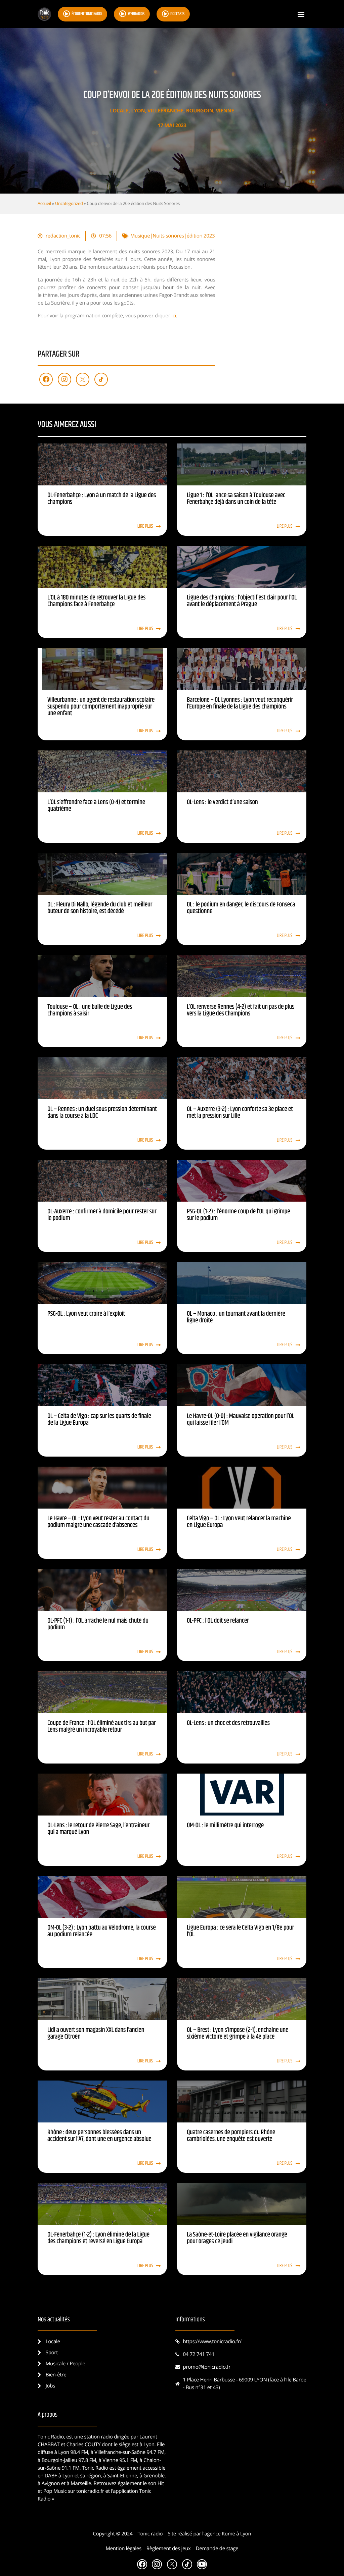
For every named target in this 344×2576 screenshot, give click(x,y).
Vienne (225, 111)
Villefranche (165, 111)
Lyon (138, 111)
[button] (301, 14)
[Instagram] (64, 379)
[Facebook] (46, 379)
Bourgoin (200, 111)
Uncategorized (69, 203)
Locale (119, 111)
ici (174, 316)
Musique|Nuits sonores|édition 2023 (173, 236)
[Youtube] (202, 2564)
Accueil (44, 203)
